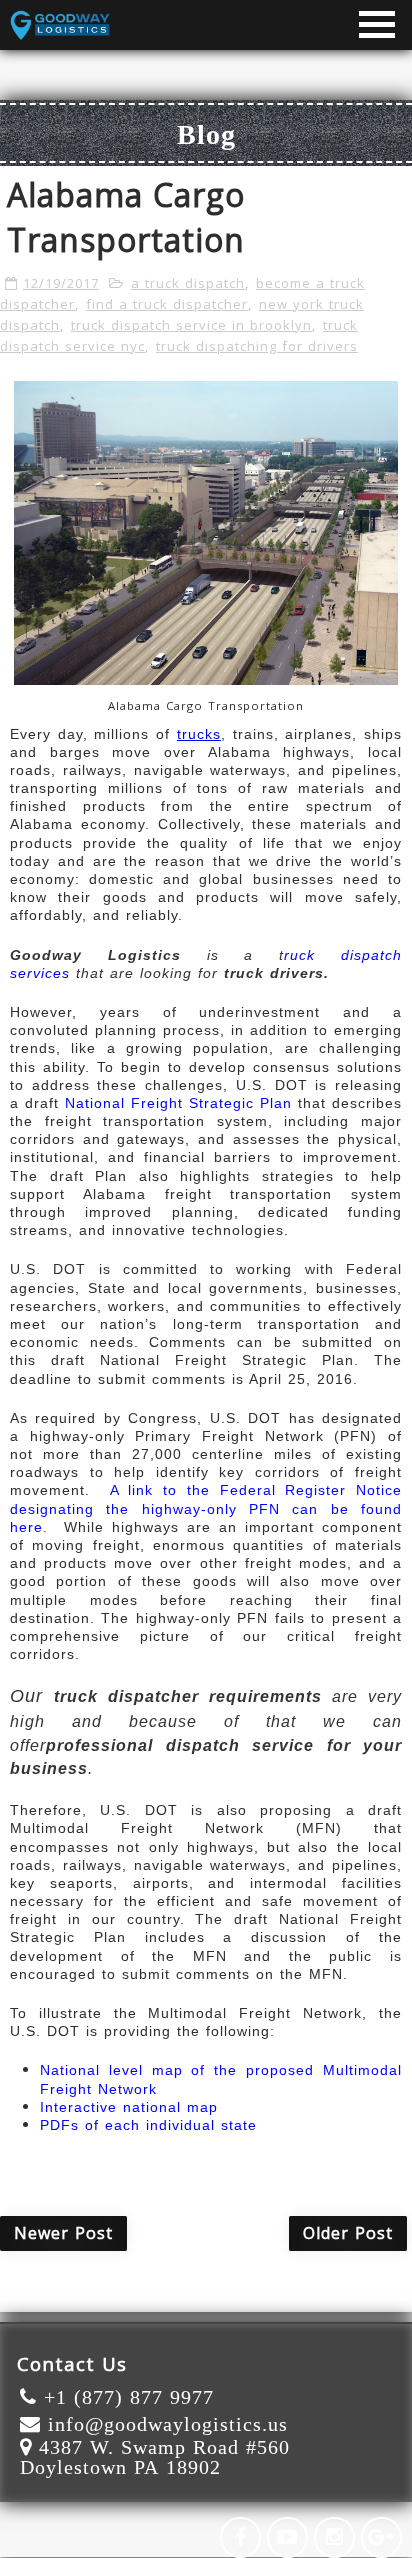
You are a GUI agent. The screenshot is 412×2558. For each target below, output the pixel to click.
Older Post (348, 2233)
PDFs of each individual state (148, 2125)
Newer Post (63, 2233)
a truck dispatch (188, 283)
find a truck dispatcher (167, 304)
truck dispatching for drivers (257, 346)
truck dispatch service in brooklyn (191, 325)
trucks (199, 734)
